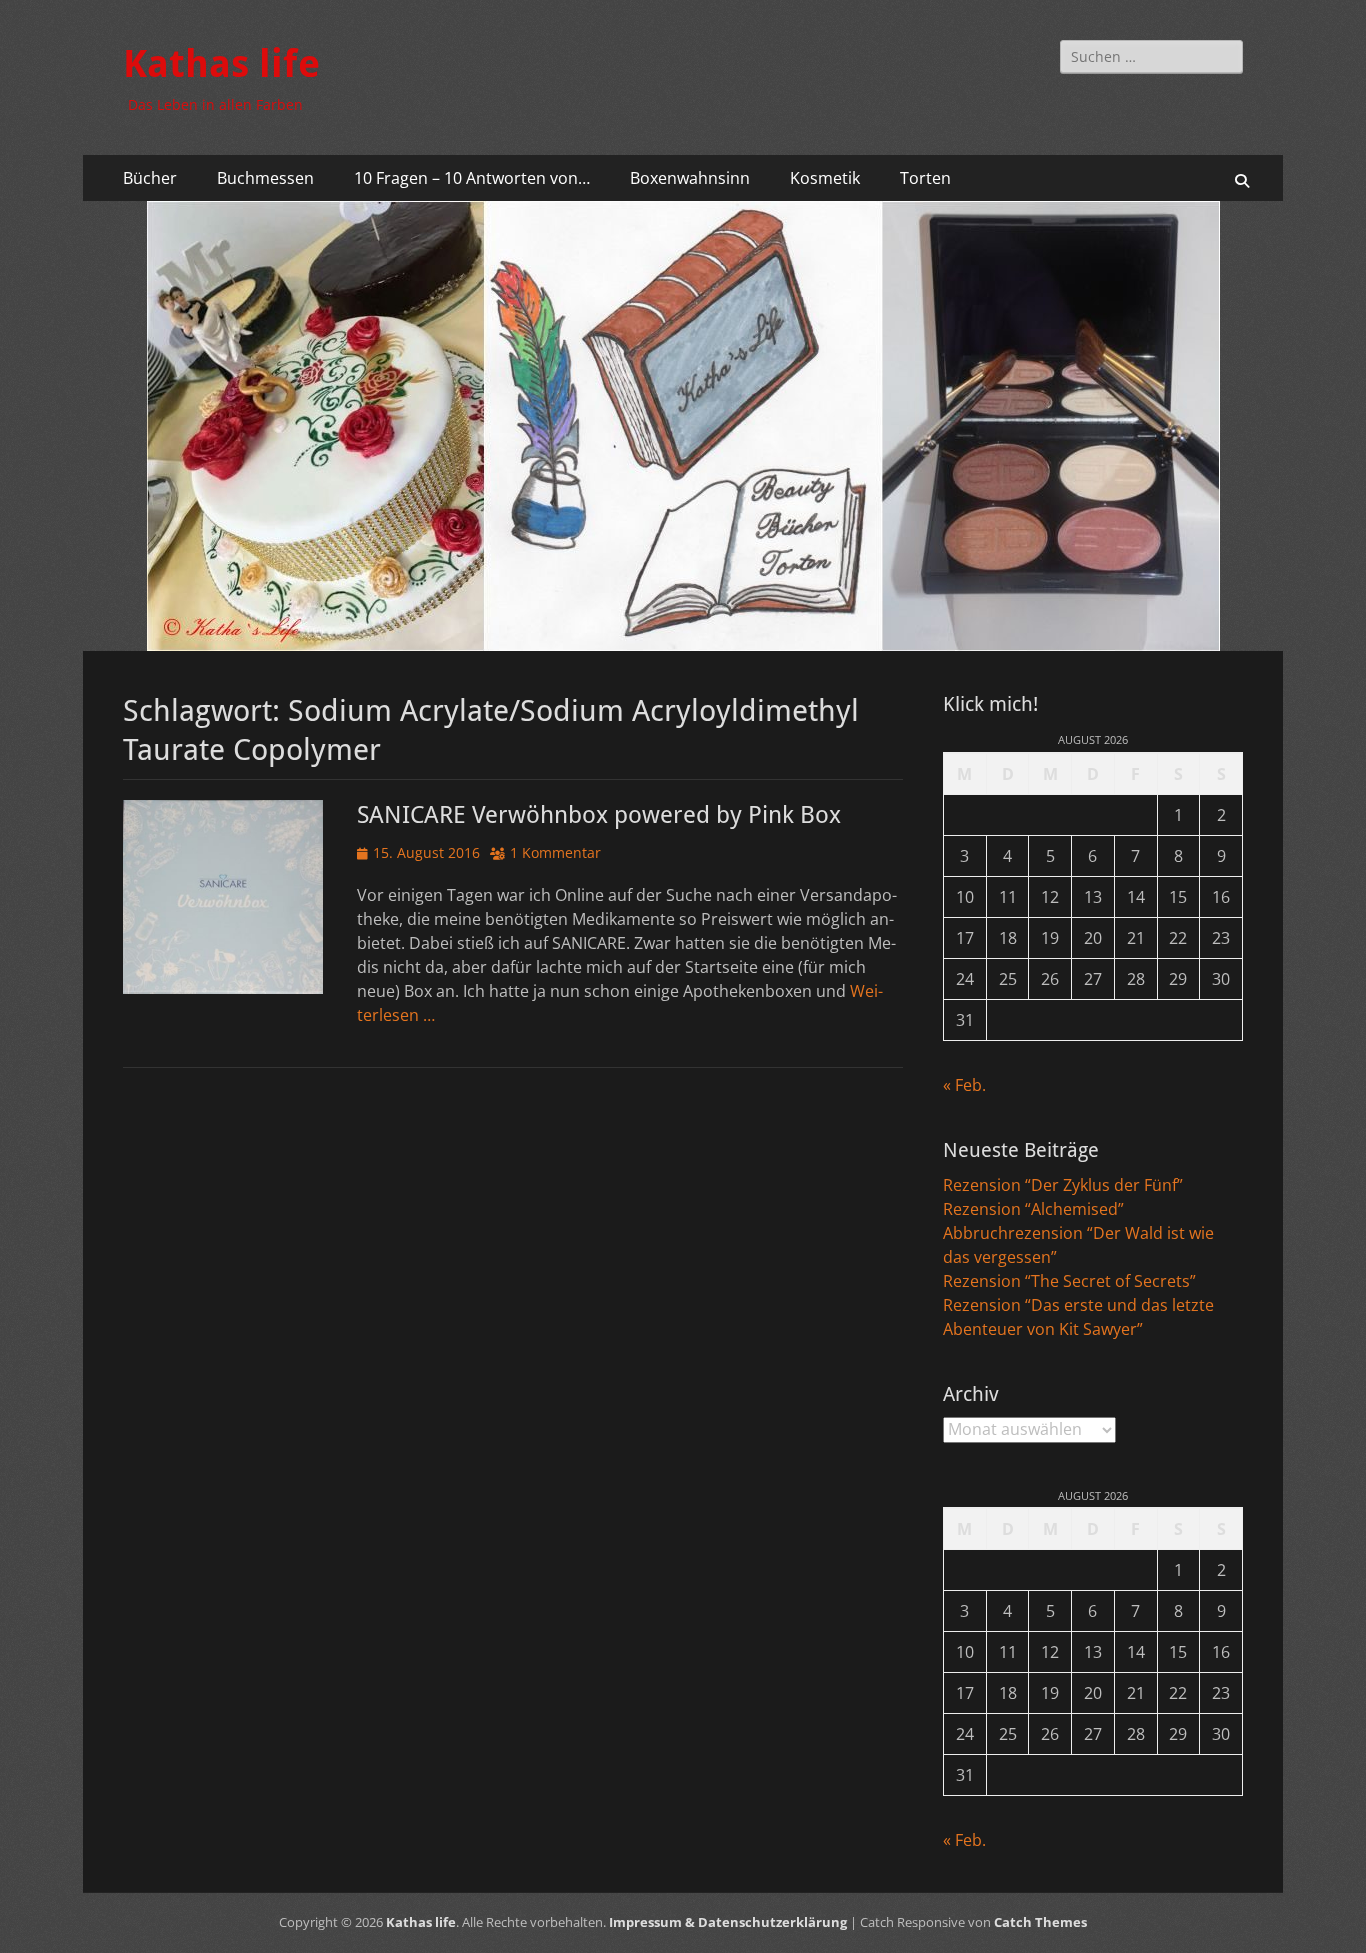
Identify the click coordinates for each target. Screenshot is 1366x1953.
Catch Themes (1040, 1922)
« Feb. (964, 1085)
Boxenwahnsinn (690, 178)
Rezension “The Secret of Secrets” (1069, 1281)
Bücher (150, 178)
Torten (925, 178)
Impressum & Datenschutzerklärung (728, 1922)
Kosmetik (825, 178)
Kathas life (221, 64)
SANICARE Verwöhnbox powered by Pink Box (599, 815)
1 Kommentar (555, 852)
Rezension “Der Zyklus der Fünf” (1063, 1185)
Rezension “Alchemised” (1033, 1209)
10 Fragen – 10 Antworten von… (472, 178)
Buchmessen (265, 178)
